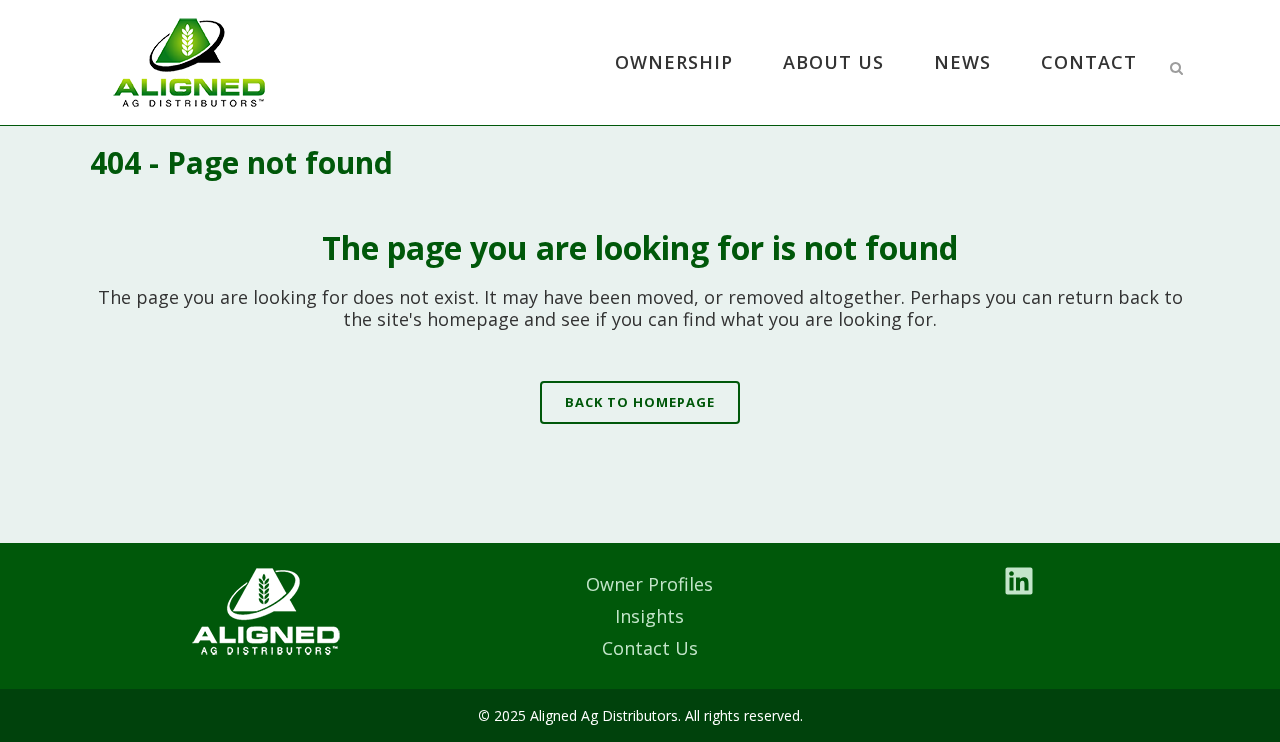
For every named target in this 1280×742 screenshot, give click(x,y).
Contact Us (650, 648)
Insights (649, 616)
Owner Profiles (649, 584)
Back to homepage (640, 402)
